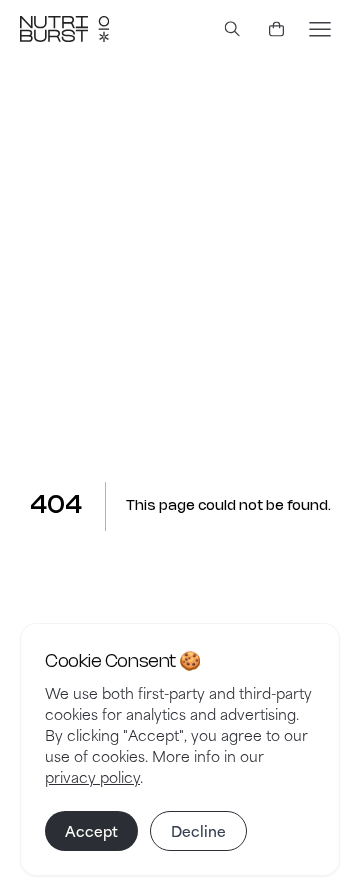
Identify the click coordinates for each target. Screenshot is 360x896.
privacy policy (92, 776)
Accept (91, 830)
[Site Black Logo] (64, 29)
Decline (198, 830)
